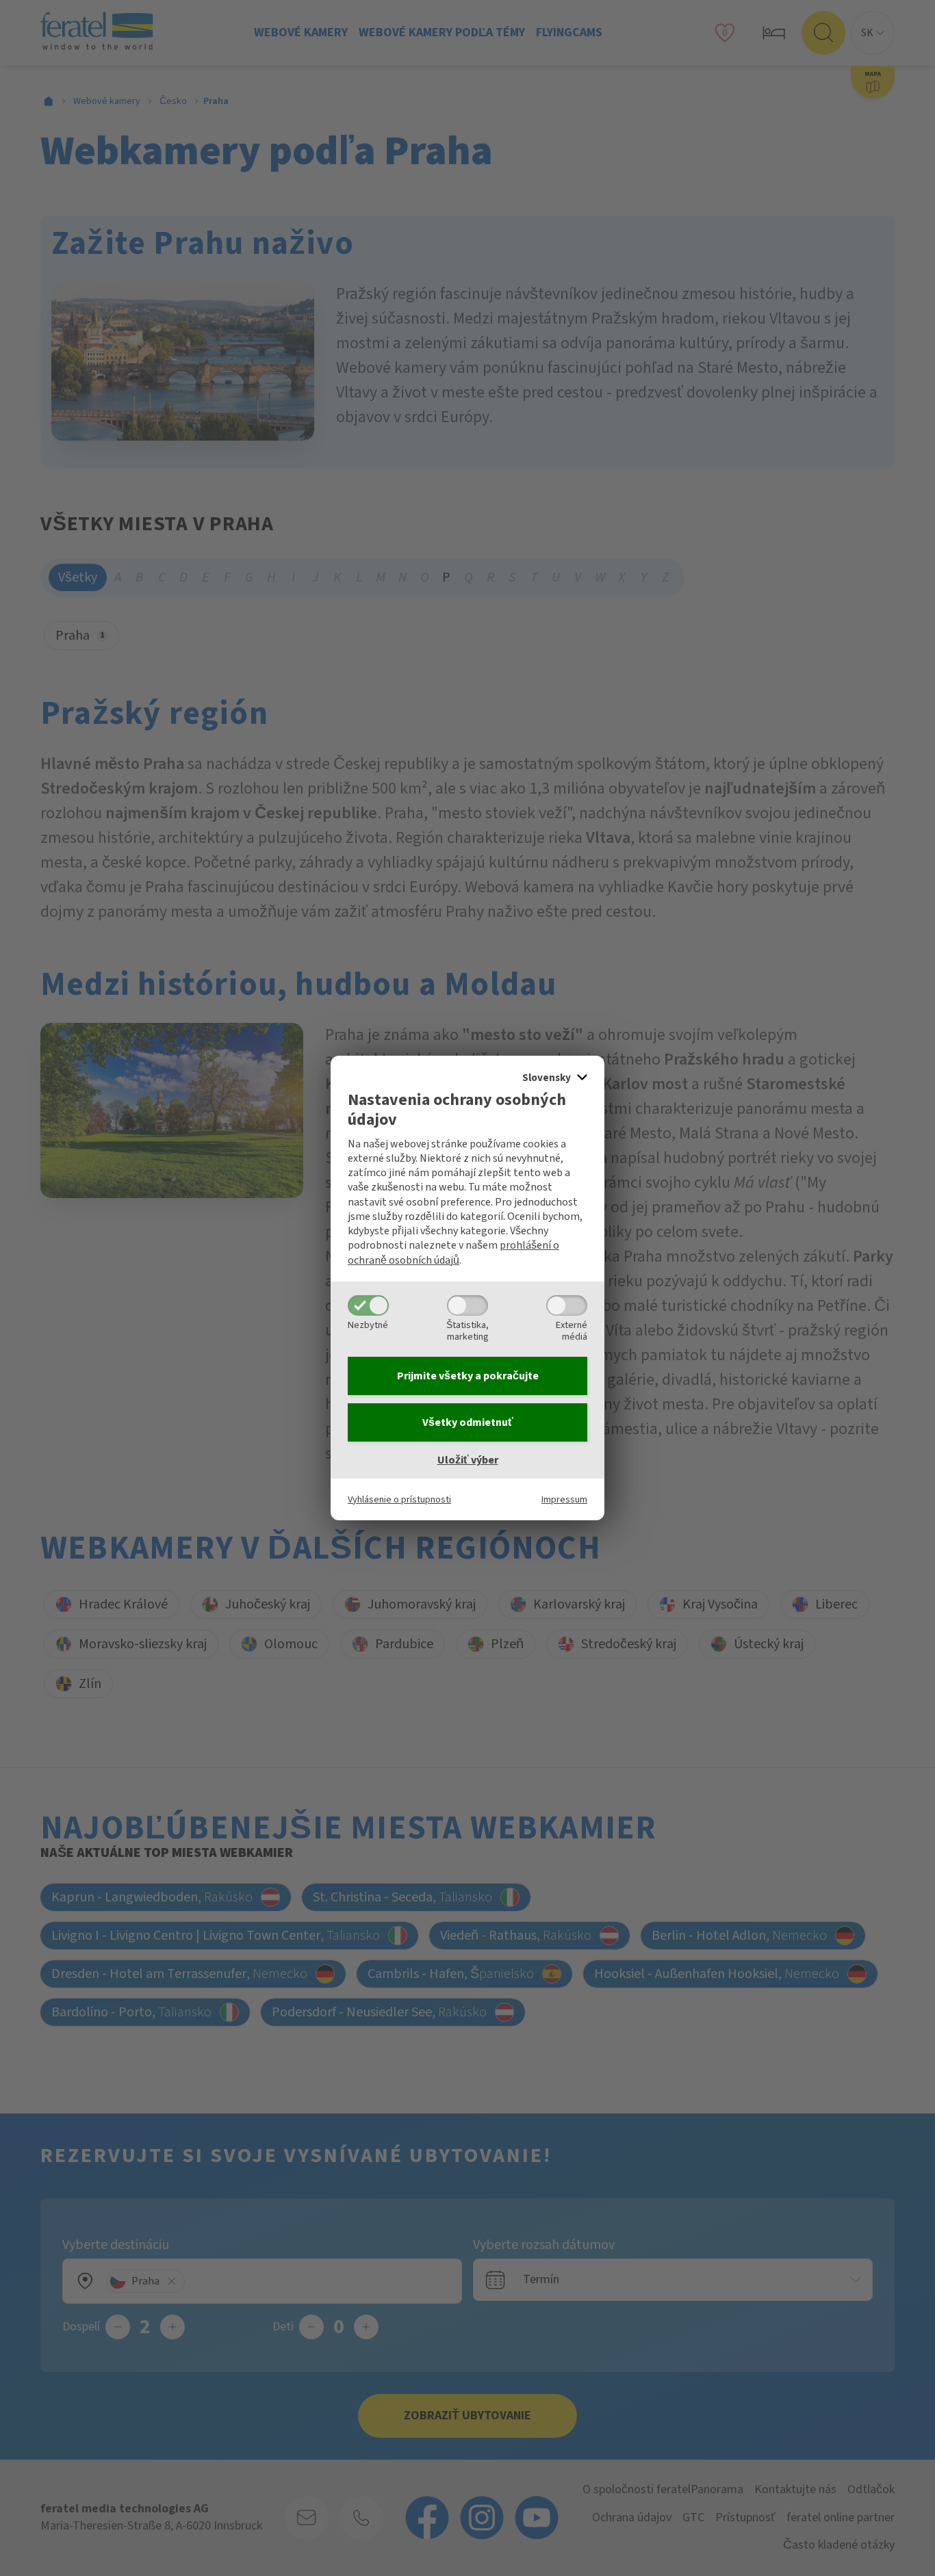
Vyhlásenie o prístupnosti (399, 1499)
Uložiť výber (468, 1460)
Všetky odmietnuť (468, 1422)
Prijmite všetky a (468, 1376)
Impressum (564, 1499)
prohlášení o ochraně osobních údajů (453, 1252)
